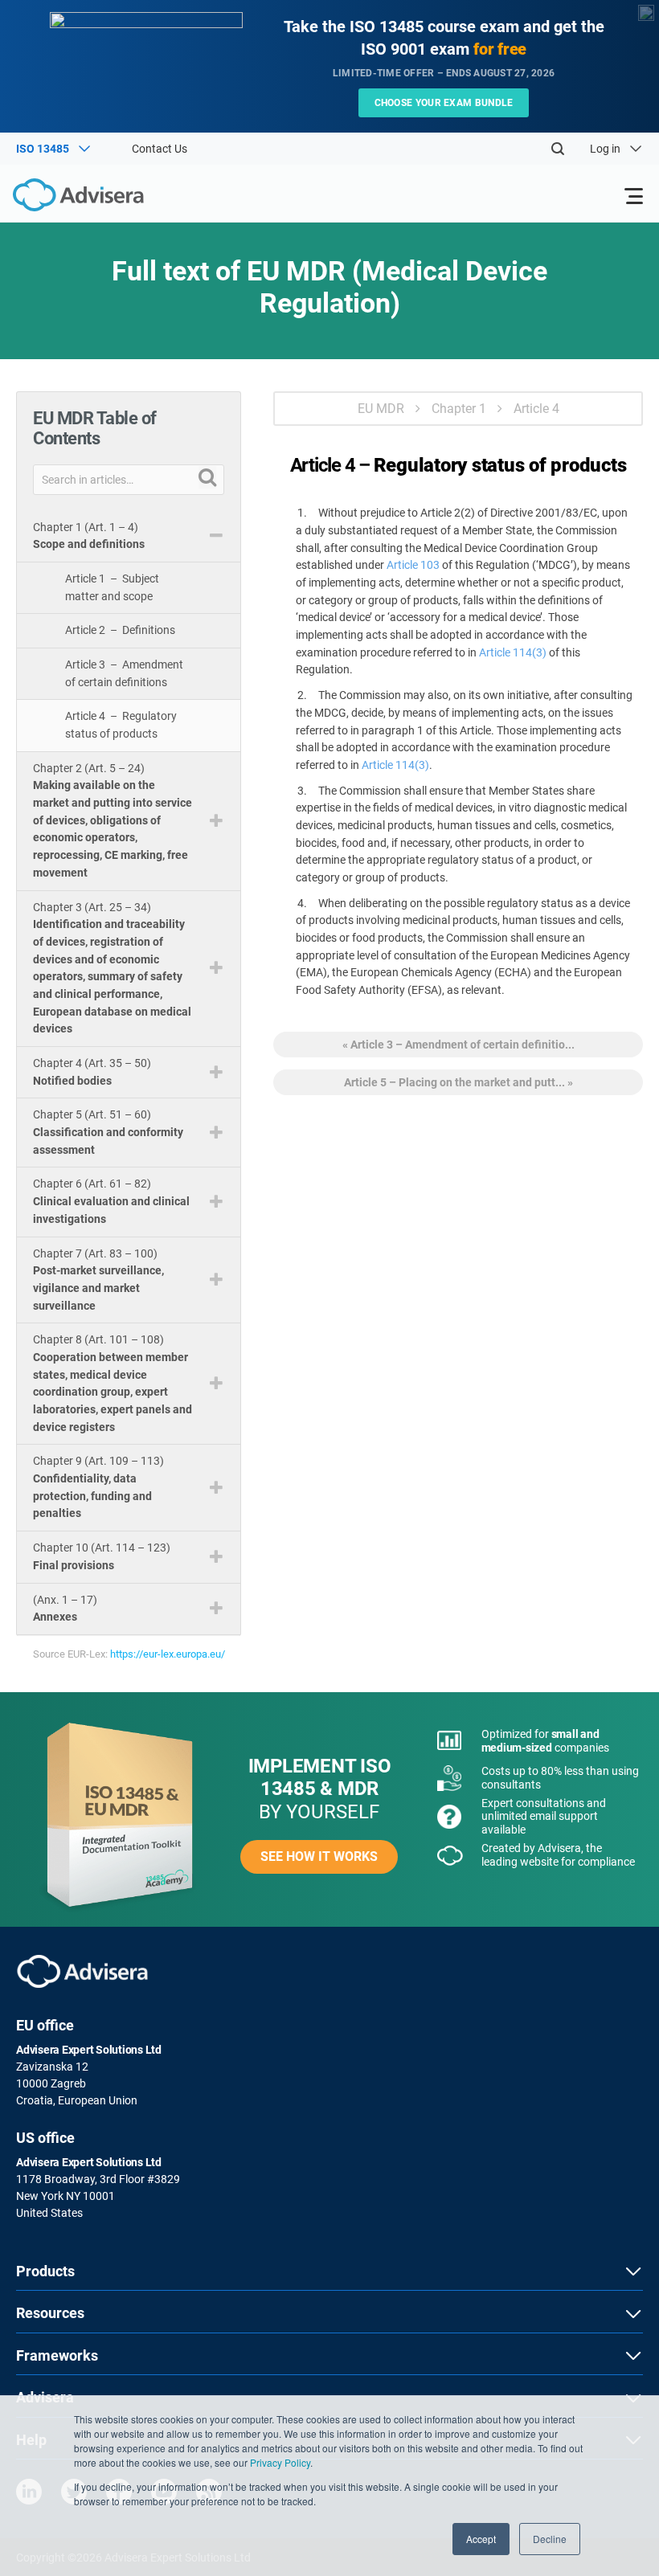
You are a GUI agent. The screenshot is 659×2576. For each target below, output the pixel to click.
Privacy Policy (280, 2462)
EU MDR (381, 409)
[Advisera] (60, 198)
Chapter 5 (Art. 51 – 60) (108, 1132)
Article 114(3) (513, 652)
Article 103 (413, 565)
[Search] (558, 149)
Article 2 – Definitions (120, 630)
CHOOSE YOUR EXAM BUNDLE (444, 103)
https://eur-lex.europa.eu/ (168, 1654)
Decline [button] (550, 2539)
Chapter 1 (459, 409)
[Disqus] (458, 1336)
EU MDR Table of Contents (95, 428)
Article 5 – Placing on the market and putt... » (458, 1082)
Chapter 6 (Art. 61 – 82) (111, 1201)
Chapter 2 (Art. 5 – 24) (113, 820)
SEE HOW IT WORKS (319, 1856)
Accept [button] (481, 2539)
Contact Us (160, 149)
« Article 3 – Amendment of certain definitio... (458, 1045)
